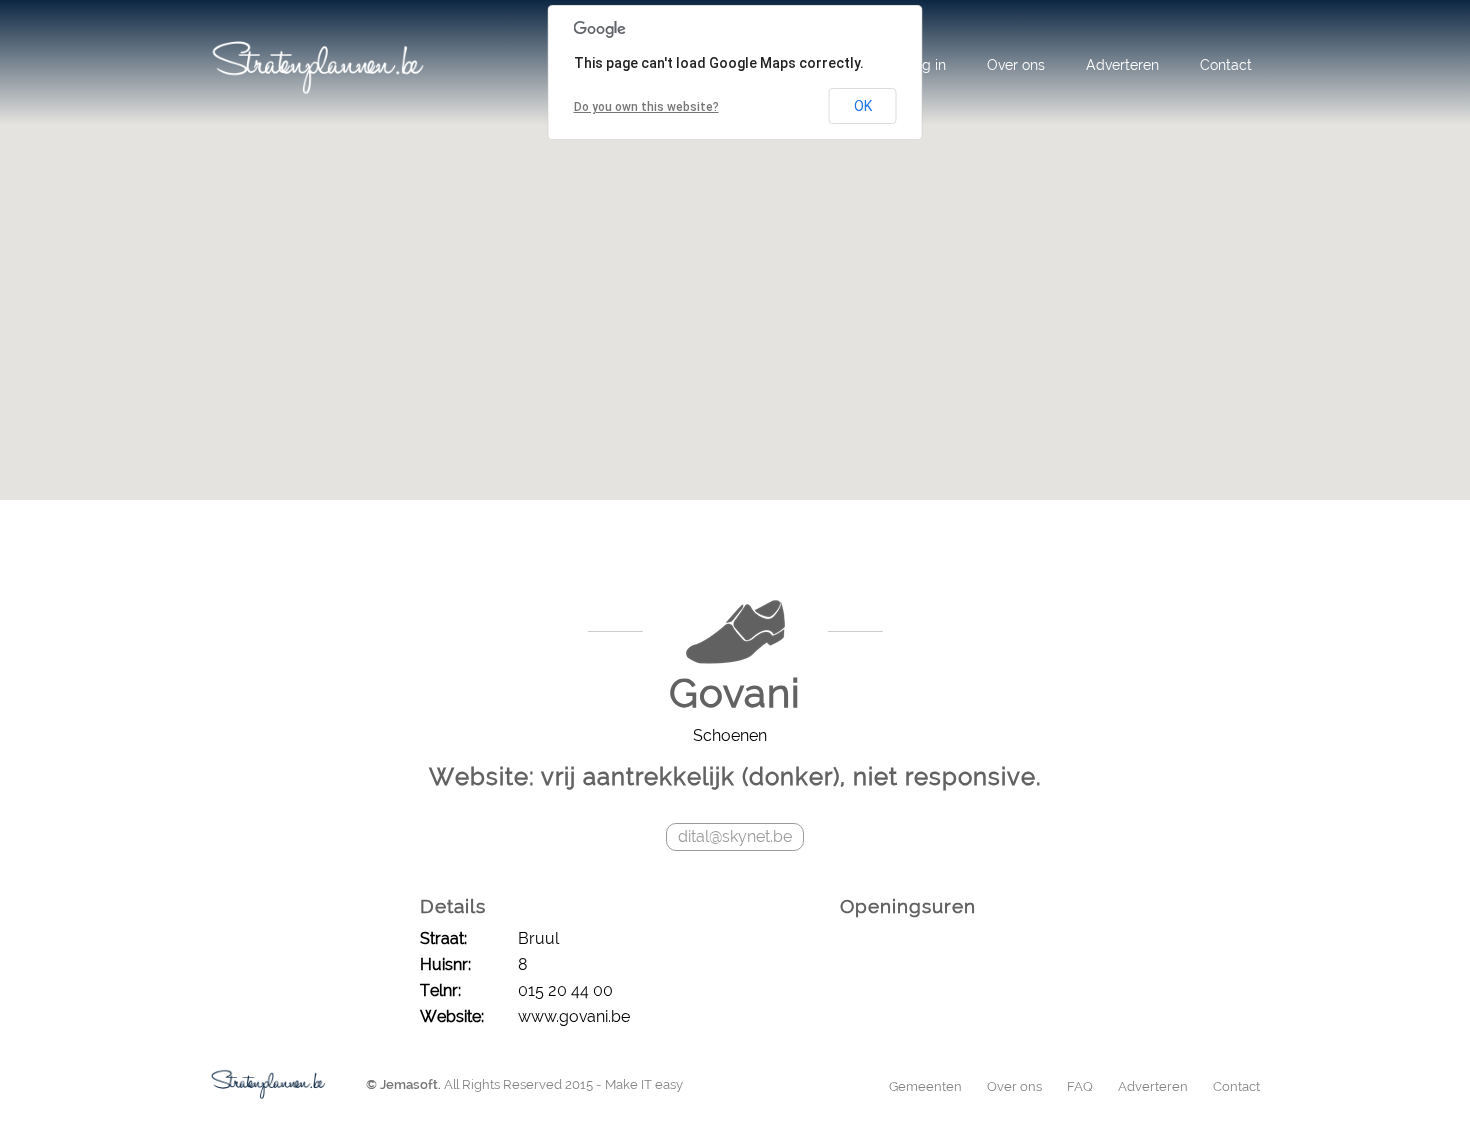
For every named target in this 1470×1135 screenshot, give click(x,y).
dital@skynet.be (735, 836)
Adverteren (1122, 65)
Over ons (1016, 65)
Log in (926, 65)
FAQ (1080, 1086)
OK (863, 106)
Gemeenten (925, 1086)
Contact (1226, 65)
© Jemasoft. (403, 1084)
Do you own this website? (646, 107)
